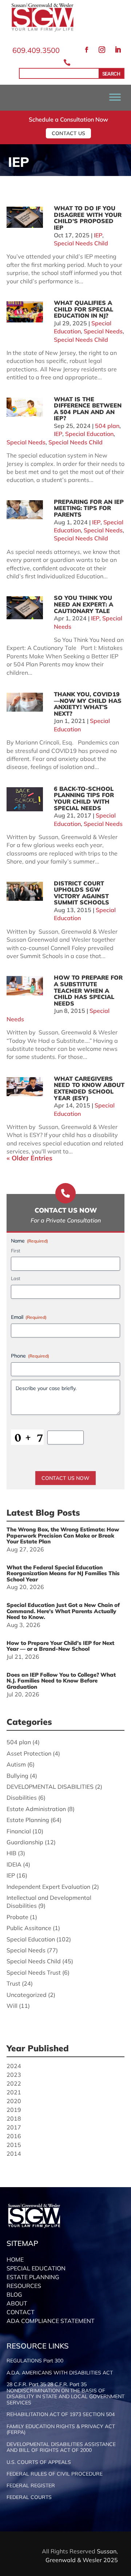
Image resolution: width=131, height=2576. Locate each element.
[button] (87, 50)
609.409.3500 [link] (36, 50)
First (16, 1251)
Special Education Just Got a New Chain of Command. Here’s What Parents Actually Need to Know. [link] (63, 1611)
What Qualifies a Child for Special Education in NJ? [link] (84, 309)
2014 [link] (14, 2154)
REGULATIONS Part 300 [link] (35, 2361)
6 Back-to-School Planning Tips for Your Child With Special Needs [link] (84, 798)
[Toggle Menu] (115, 97)
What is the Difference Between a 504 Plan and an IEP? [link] (88, 409)
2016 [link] (14, 2136)
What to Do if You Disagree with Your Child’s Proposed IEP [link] (88, 218)
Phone (30, 1356)
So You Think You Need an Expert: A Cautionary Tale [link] (84, 604)
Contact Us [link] (68, 133)
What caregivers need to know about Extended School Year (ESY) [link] (89, 1088)
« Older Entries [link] (29, 1158)
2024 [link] (14, 2066)
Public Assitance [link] (29, 1928)
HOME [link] (15, 2259)
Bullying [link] (17, 1776)
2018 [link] (14, 2118)
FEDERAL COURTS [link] (29, 2497)
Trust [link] (13, 1983)
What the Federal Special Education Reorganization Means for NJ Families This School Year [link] (63, 1573)
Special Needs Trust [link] (34, 1972)
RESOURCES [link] (24, 2286)
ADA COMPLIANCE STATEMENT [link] (51, 2321)
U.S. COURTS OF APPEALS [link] (39, 2462)
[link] (43, 30)
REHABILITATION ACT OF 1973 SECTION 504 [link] (61, 2414)
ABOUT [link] (17, 2303)
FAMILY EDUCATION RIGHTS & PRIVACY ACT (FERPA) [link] (61, 2430)
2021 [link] (14, 2092)
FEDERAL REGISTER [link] (31, 2486)
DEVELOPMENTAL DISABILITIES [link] (50, 1787)
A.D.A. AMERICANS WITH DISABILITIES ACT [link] (60, 2373)
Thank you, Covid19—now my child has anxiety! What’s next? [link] (88, 704)
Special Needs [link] (103, 331)
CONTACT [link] (21, 2312)
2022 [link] (14, 2083)
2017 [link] (14, 2127)
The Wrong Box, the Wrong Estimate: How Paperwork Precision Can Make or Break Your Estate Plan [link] (63, 1535)
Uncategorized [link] (27, 1995)
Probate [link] (17, 1917)
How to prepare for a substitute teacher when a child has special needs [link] (88, 990)
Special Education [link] (89, 434)
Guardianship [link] (25, 1842)
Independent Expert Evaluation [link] (48, 1887)
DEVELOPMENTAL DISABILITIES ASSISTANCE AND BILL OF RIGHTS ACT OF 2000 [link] (61, 2447)
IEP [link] (98, 235)
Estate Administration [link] (36, 1809)
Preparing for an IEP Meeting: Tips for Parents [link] (89, 508)
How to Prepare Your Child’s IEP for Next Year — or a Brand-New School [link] (60, 1646)
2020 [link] (14, 2101)
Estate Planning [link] (28, 1820)
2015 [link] (14, 2145)
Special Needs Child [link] (81, 243)
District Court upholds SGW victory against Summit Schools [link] (82, 893)
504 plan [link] (107, 426)
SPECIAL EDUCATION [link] (36, 2268)
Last (16, 1278)
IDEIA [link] (14, 1864)
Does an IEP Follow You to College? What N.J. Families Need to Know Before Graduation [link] (61, 1681)
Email (29, 1317)
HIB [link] (11, 1853)
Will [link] (12, 2006)
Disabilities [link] (22, 1798)
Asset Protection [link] (29, 1753)
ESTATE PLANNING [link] (33, 2277)
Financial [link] (19, 1831)
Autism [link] (16, 1764)
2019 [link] (14, 2110)
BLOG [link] (14, 2294)
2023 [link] (14, 2075)
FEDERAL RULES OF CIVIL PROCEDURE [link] (55, 2474)
